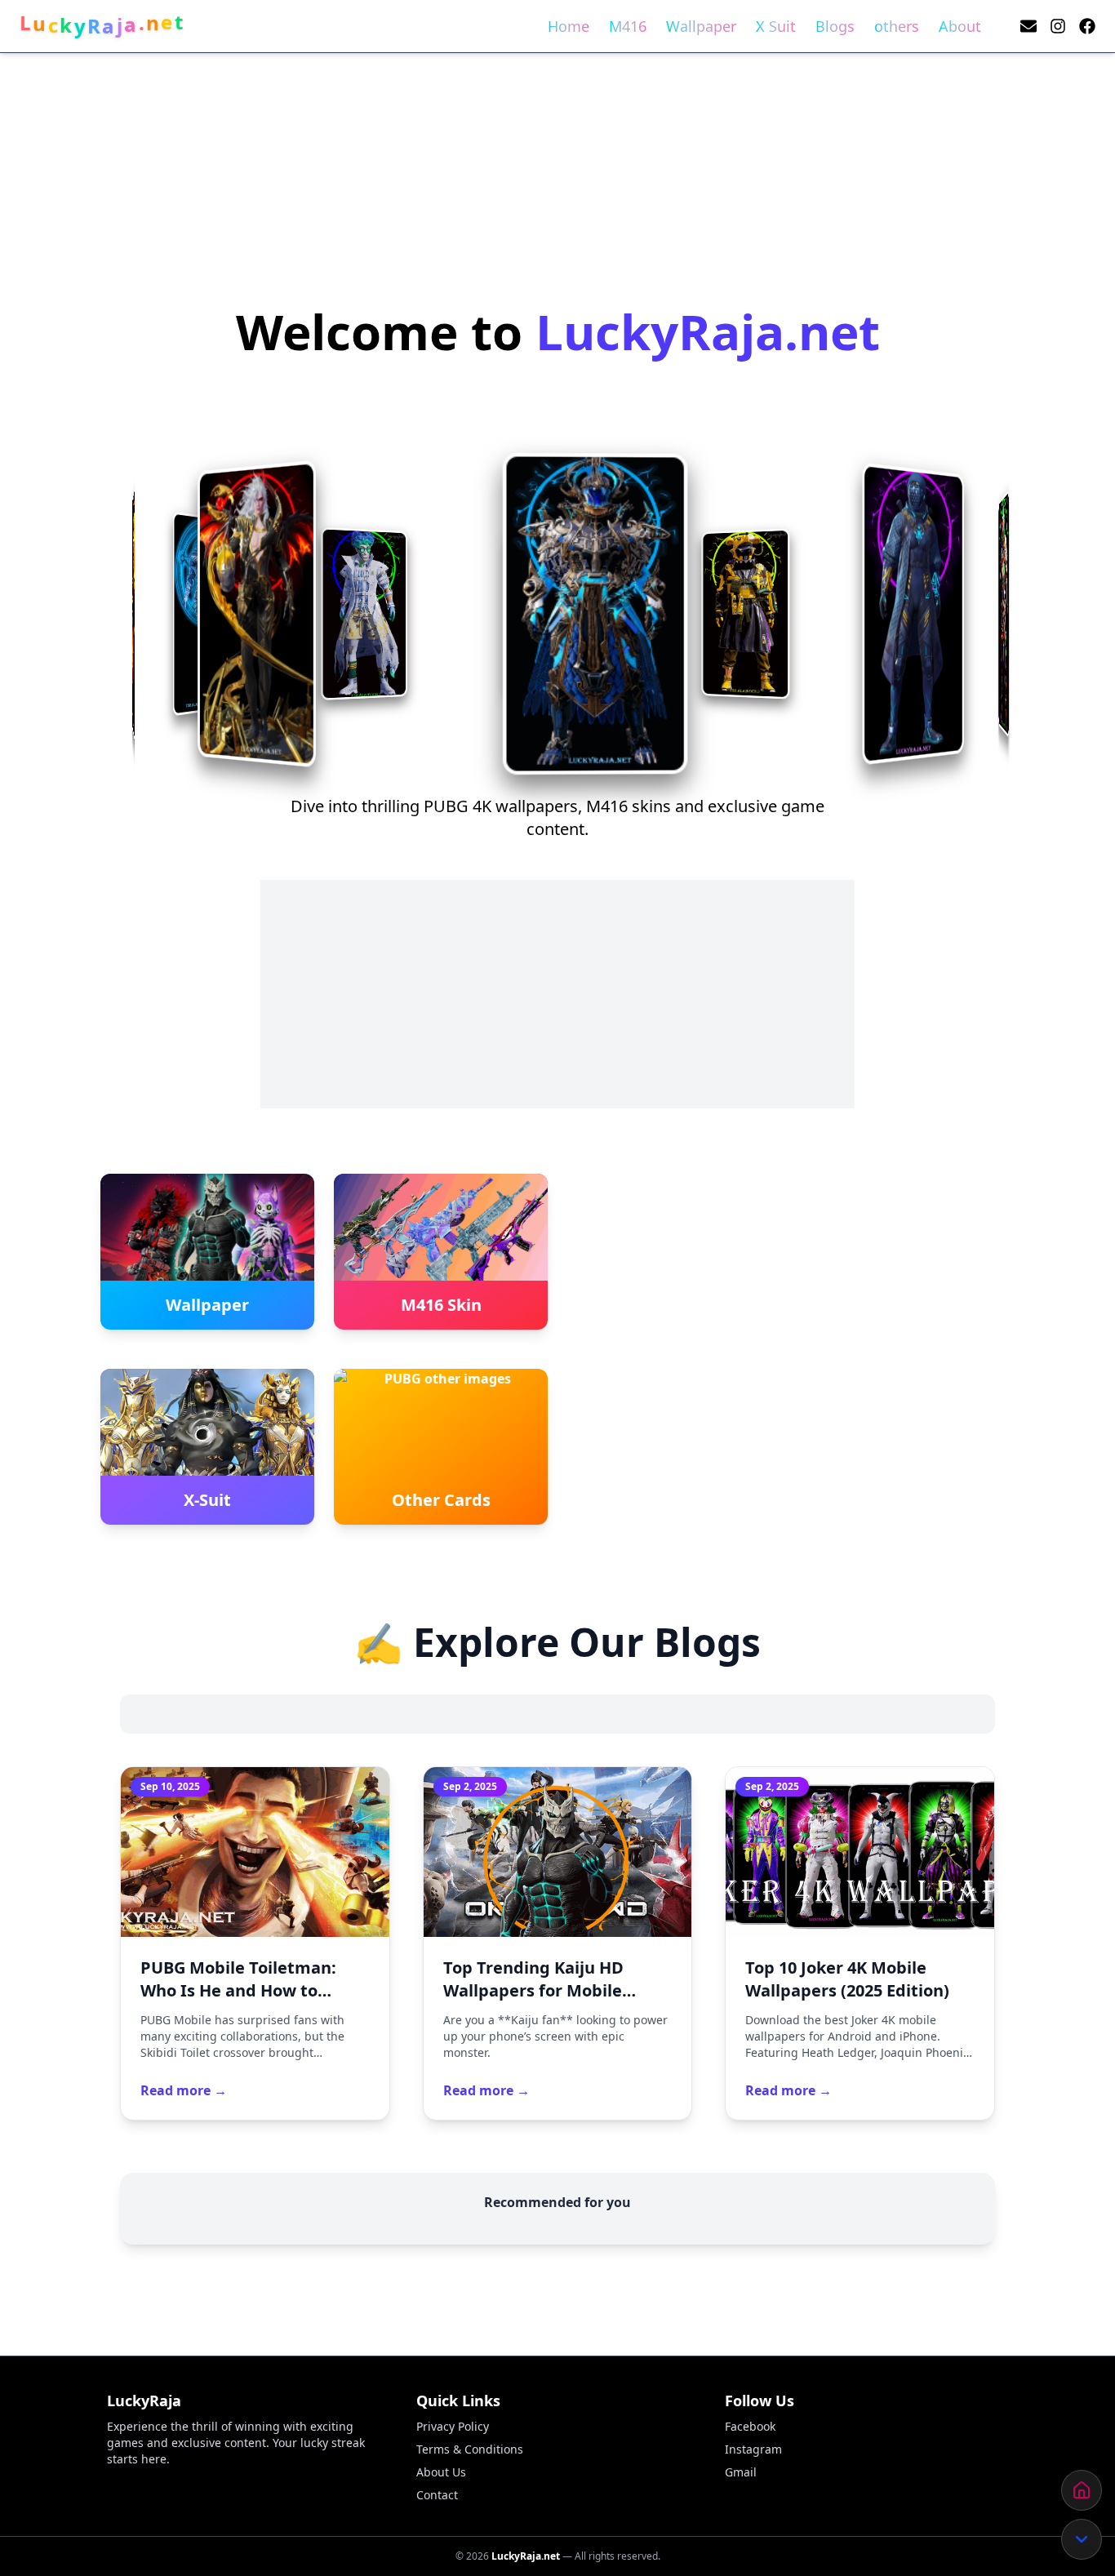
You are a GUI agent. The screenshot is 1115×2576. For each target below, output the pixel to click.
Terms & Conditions (470, 2449)
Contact (437, 2495)
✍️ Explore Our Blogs (557, 1642)
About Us (441, 2472)
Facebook (750, 2426)
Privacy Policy (453, 2426)
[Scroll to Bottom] (1082, 2539)
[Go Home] (1082, 2490)
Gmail (741, 2472)
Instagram (753, 2449)
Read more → (184, 2090)
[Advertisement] (490, 127)
